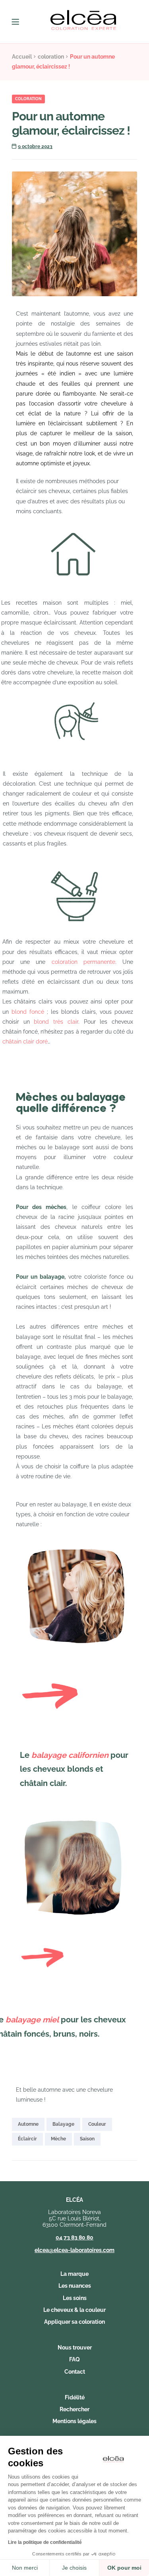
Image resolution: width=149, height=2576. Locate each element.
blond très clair (54, 1022)
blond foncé (28, 1012)
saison (87, 2139)
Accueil (22, 57)
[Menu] (21, 22)
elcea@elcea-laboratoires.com (74, 2250)
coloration (51, 57)
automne (28, 2124)
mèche (58, 2139)
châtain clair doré (25, 1041)
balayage (63, 2124)
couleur (97, 2124)
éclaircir (27, 2139)
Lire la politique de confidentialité (45, 2542)
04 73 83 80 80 (74, 2237)
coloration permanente (83, 962)
